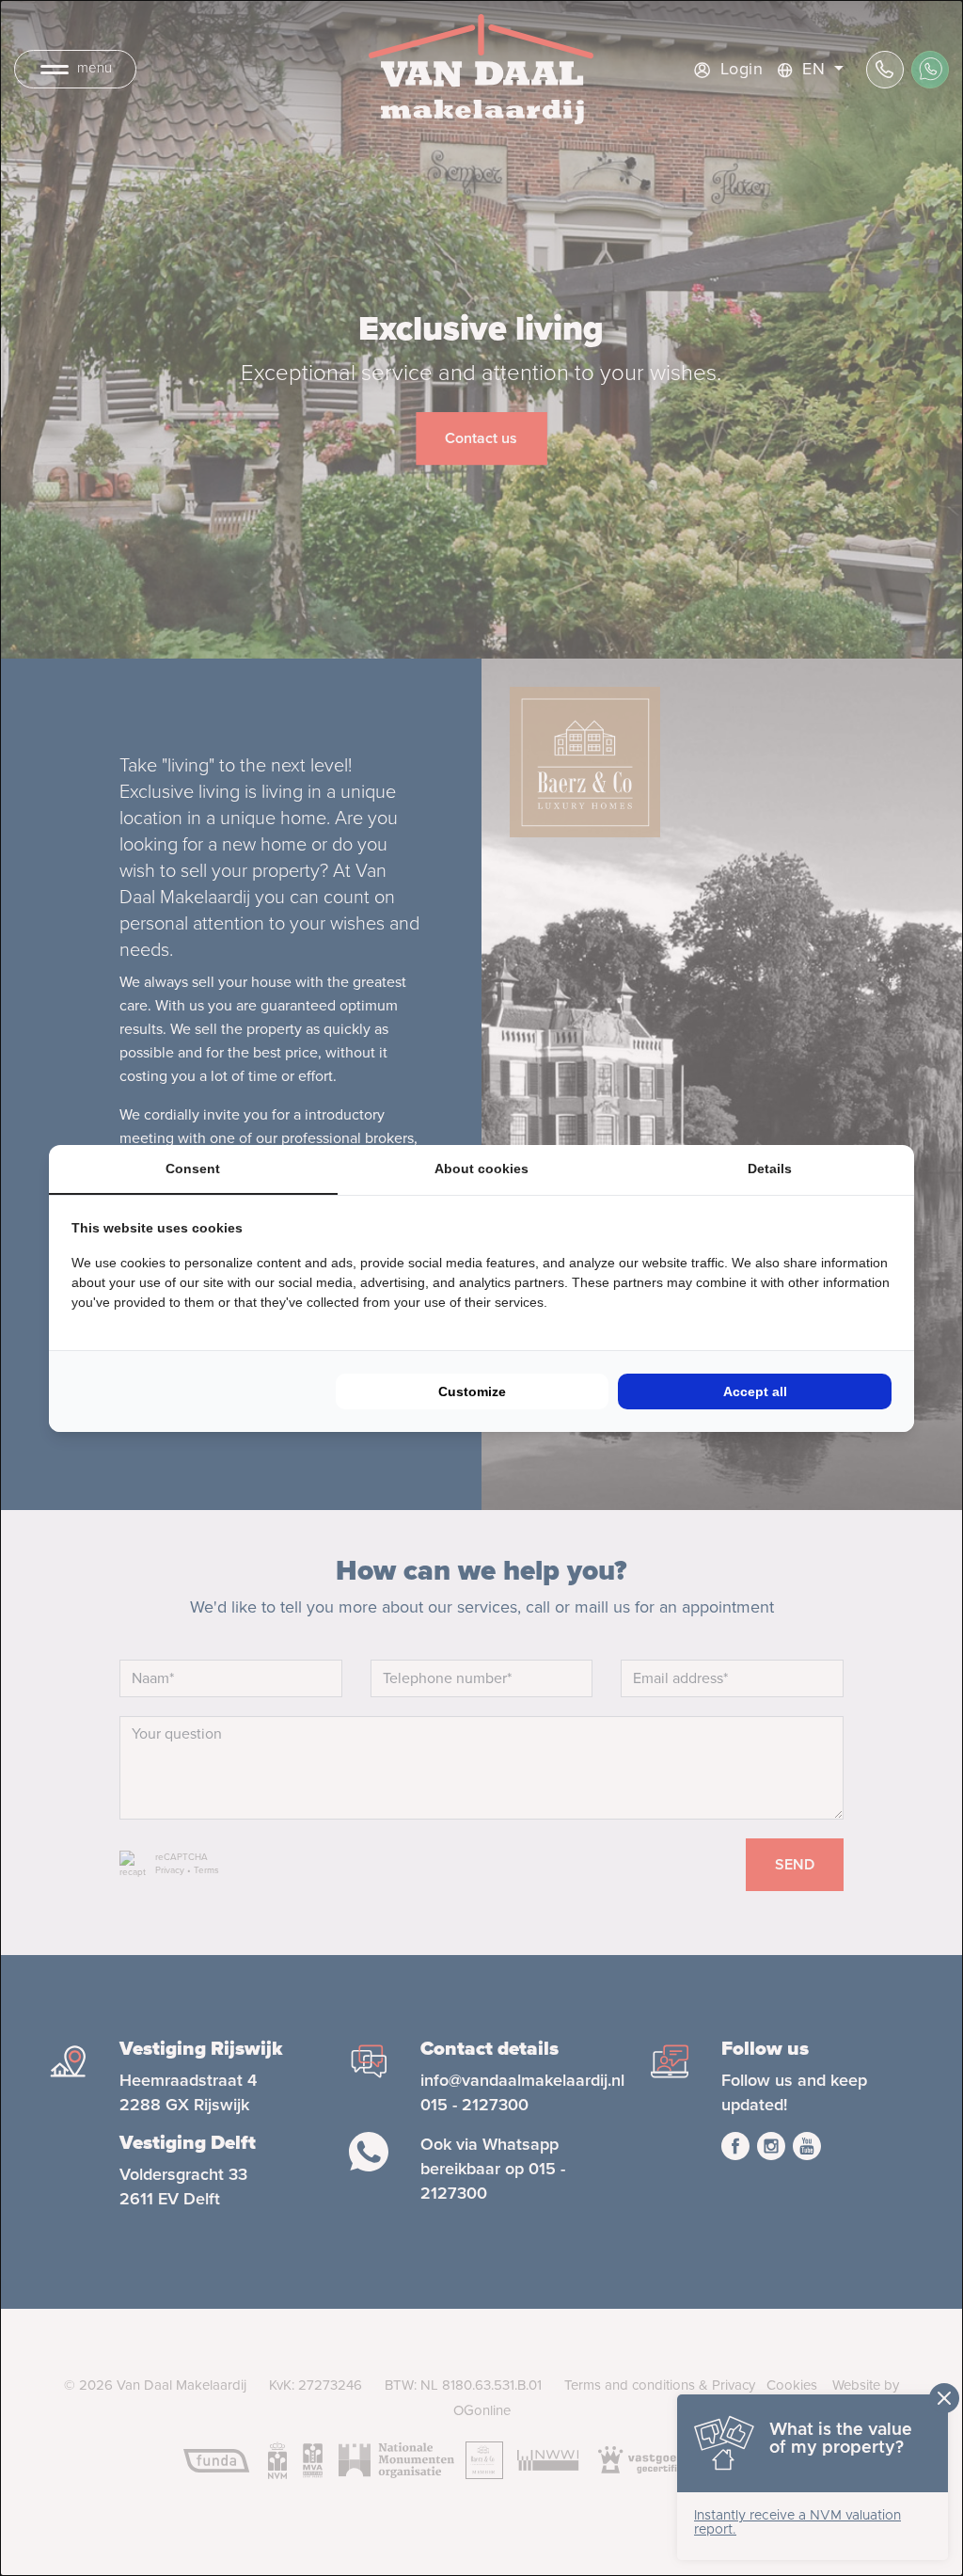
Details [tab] (770, 1169)
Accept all (755, 1391)
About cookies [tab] (481, 1169)
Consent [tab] (193, 1169)
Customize (472, 1391)
